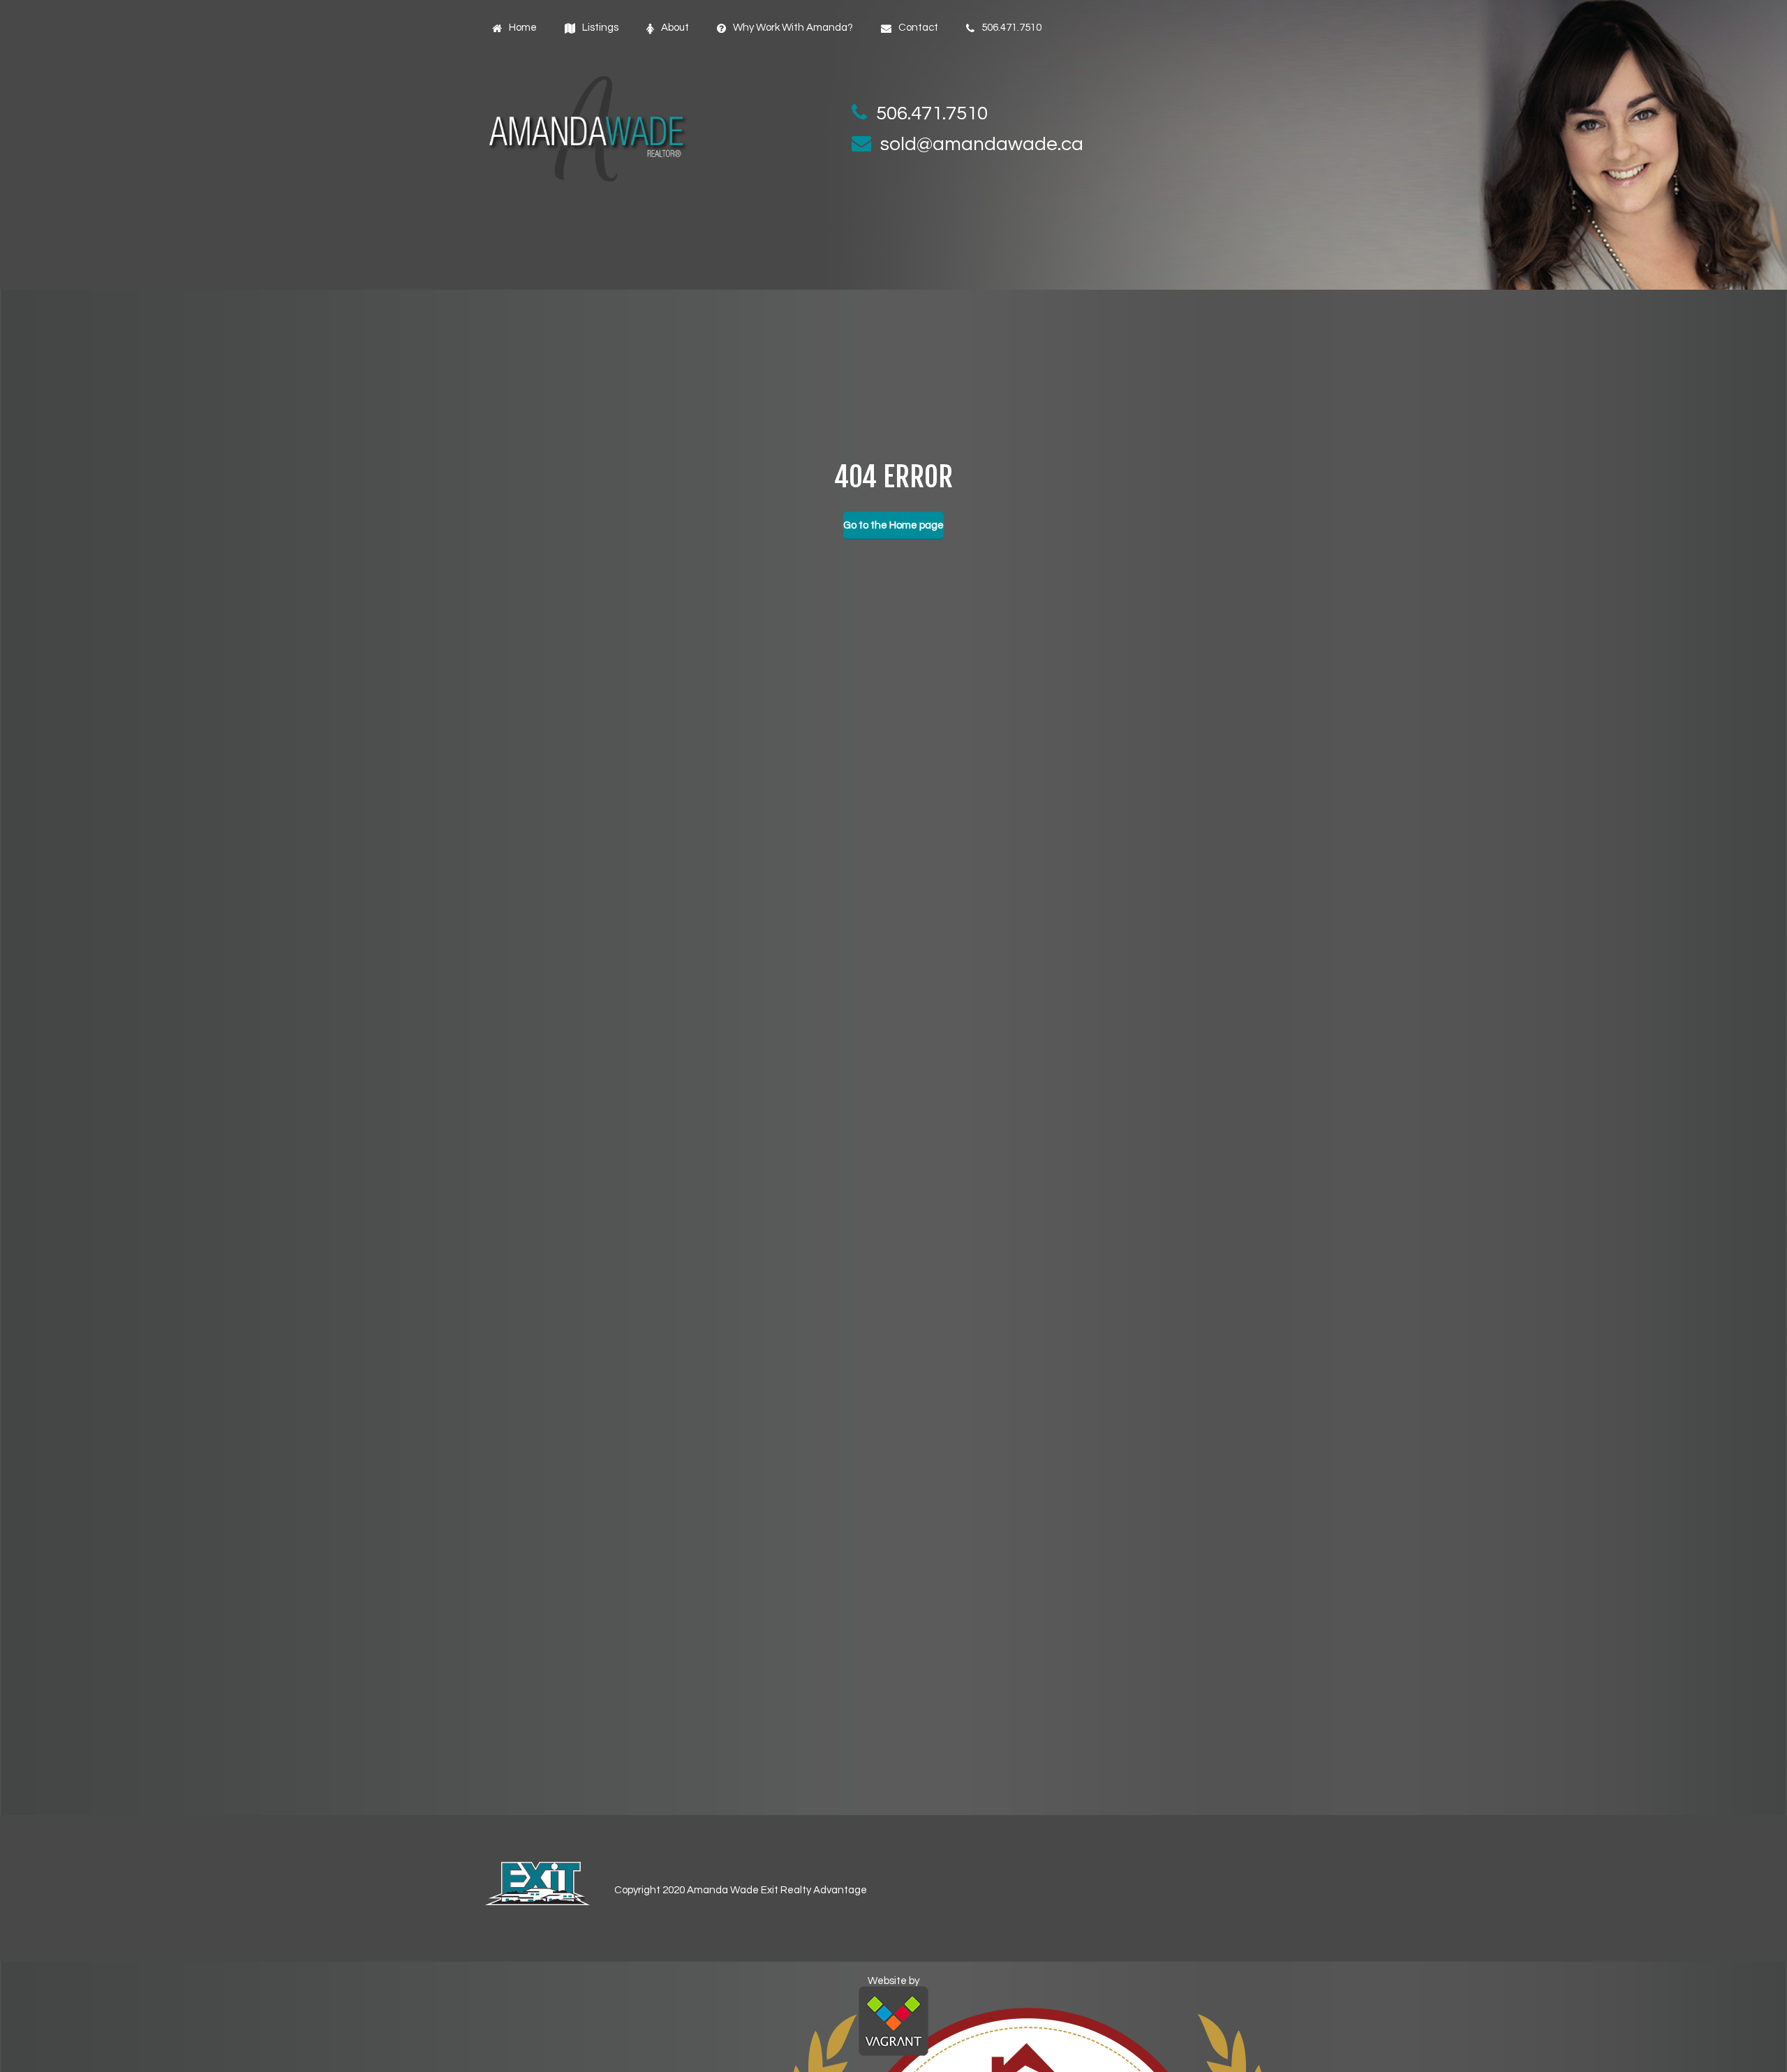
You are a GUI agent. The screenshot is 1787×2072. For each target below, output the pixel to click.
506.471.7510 (932, 113)
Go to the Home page (893, 525)
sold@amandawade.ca (982, 144)
